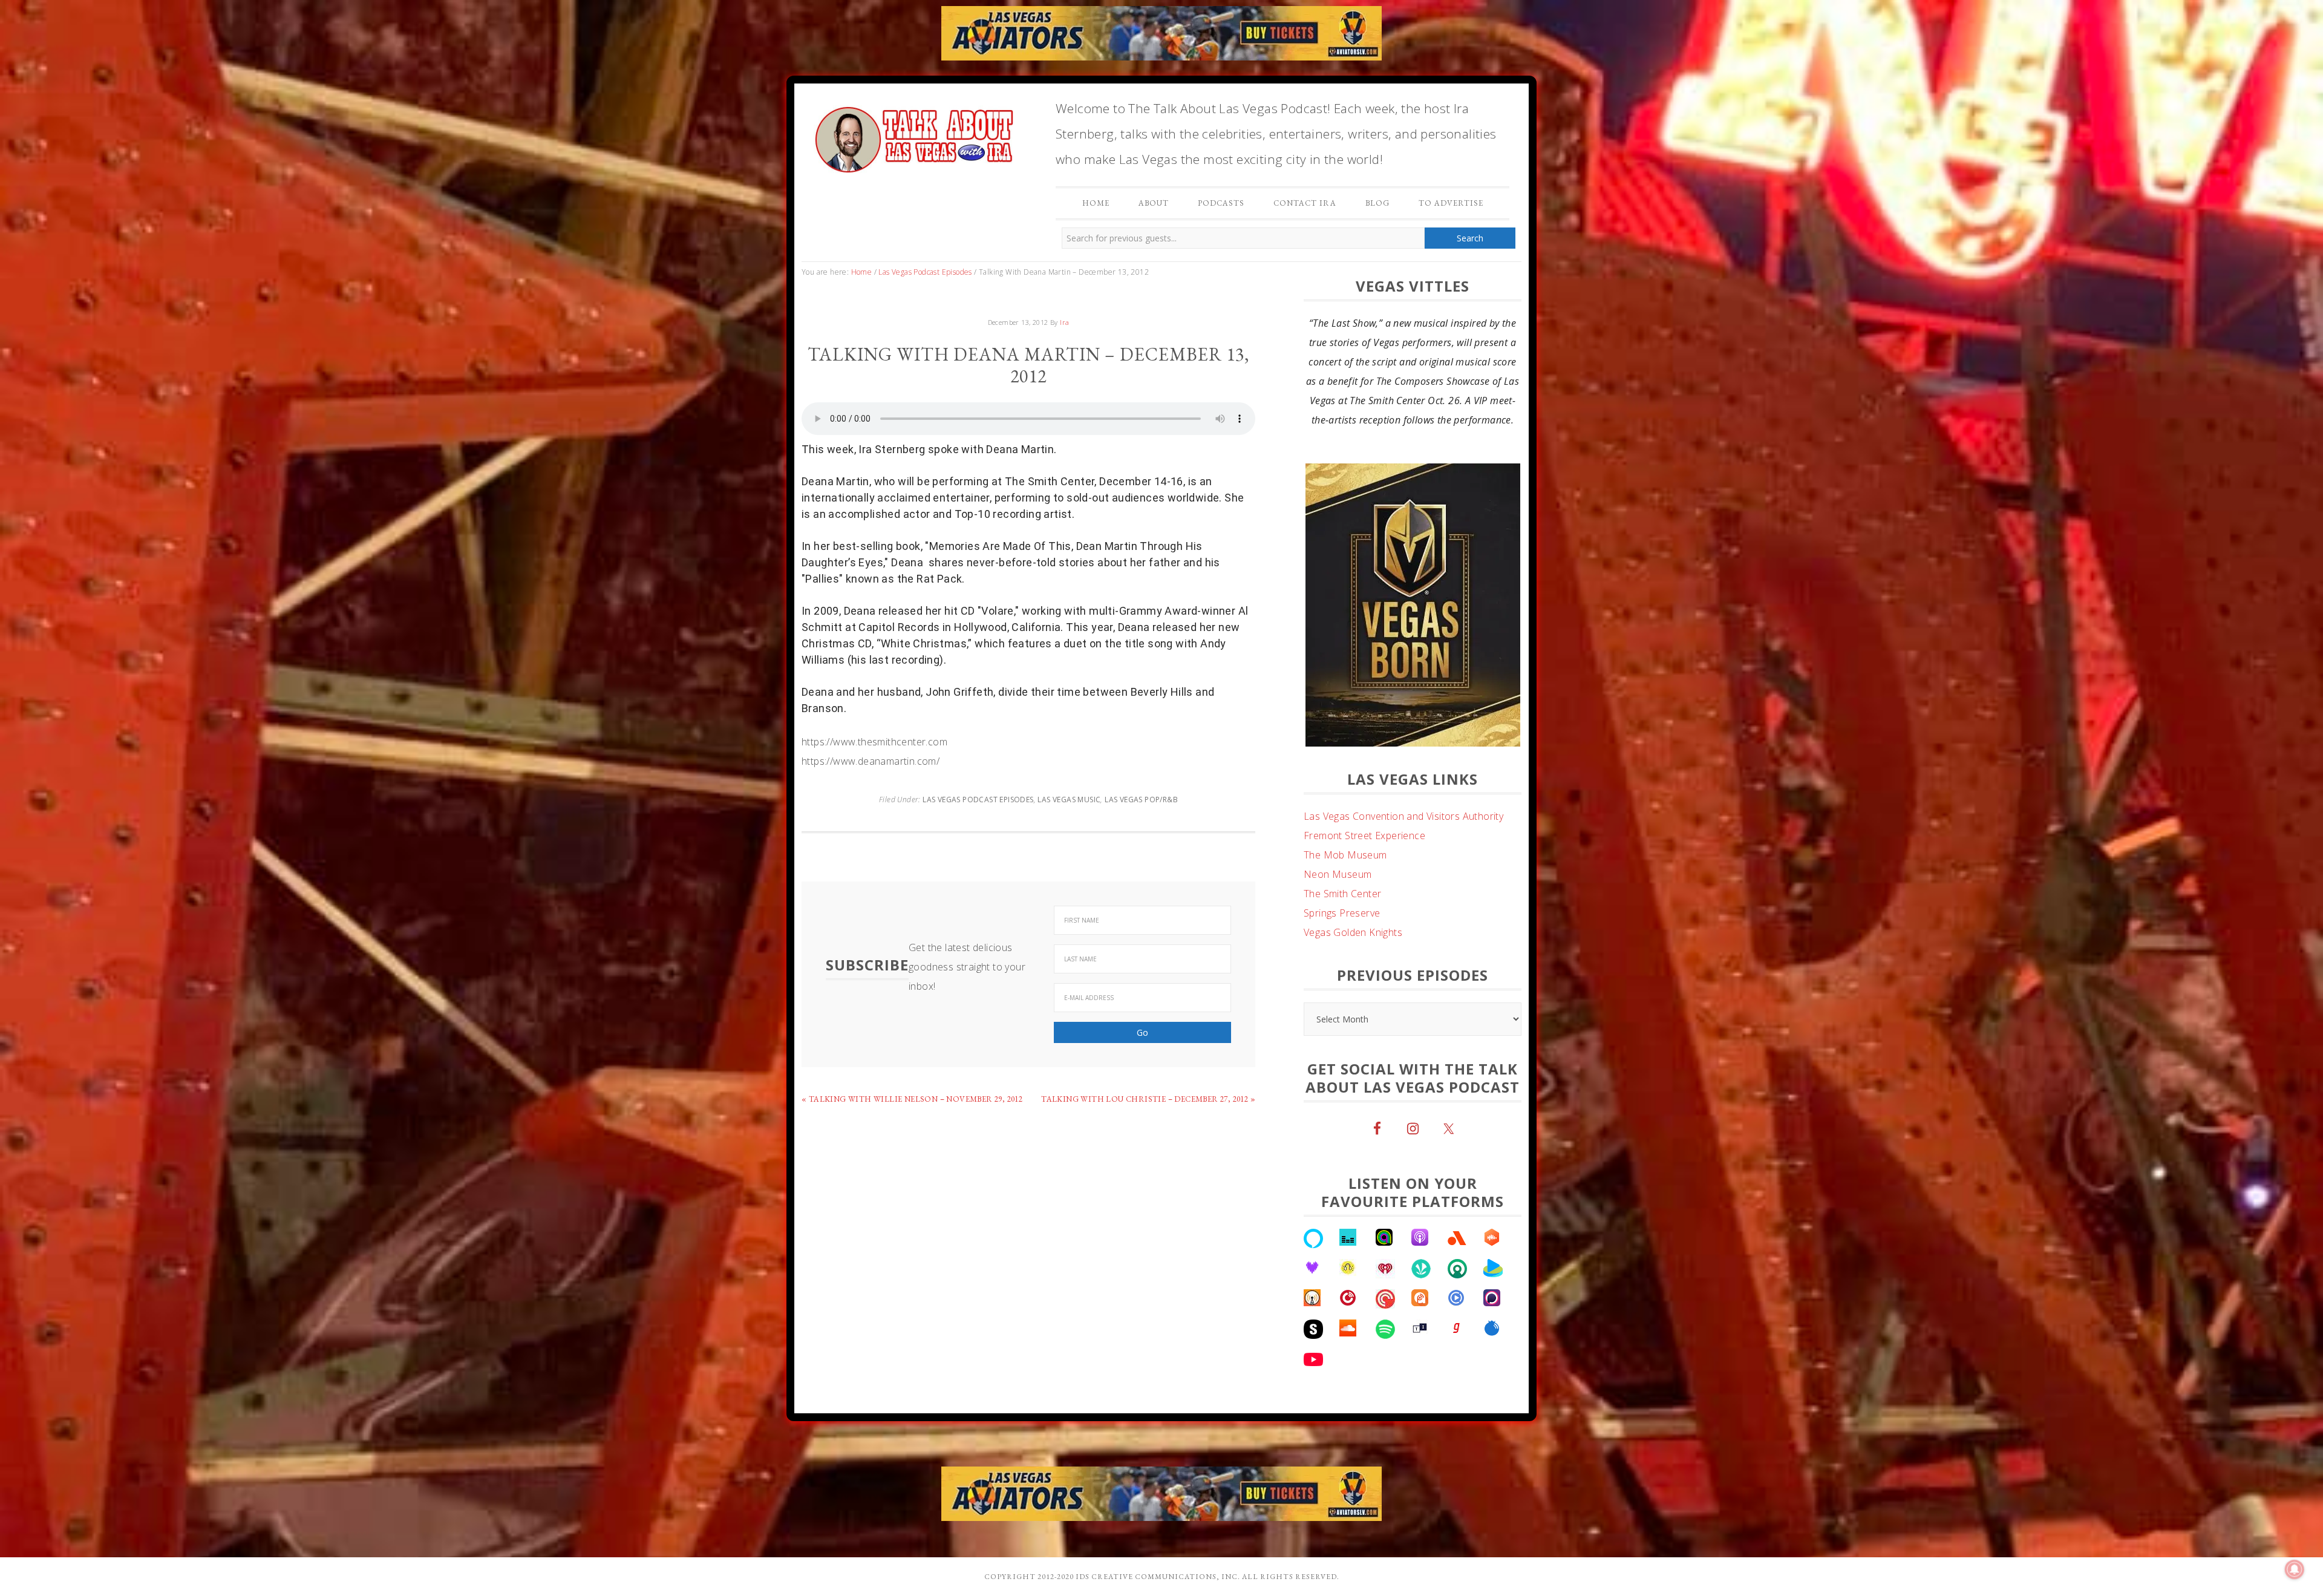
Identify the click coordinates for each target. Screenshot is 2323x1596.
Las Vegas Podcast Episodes (978, 800)
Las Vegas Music (1069, 800)
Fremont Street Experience (1364, 797)
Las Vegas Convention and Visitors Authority (1403, 777)
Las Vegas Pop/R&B (1141, 800)
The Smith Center (1342, 855)
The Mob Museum (1345, 816)
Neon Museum (1338, 836)
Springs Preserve (1342, 874)
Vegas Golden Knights (1353, 894)
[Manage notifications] (2295, 1569)
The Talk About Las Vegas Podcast (913, 137)
